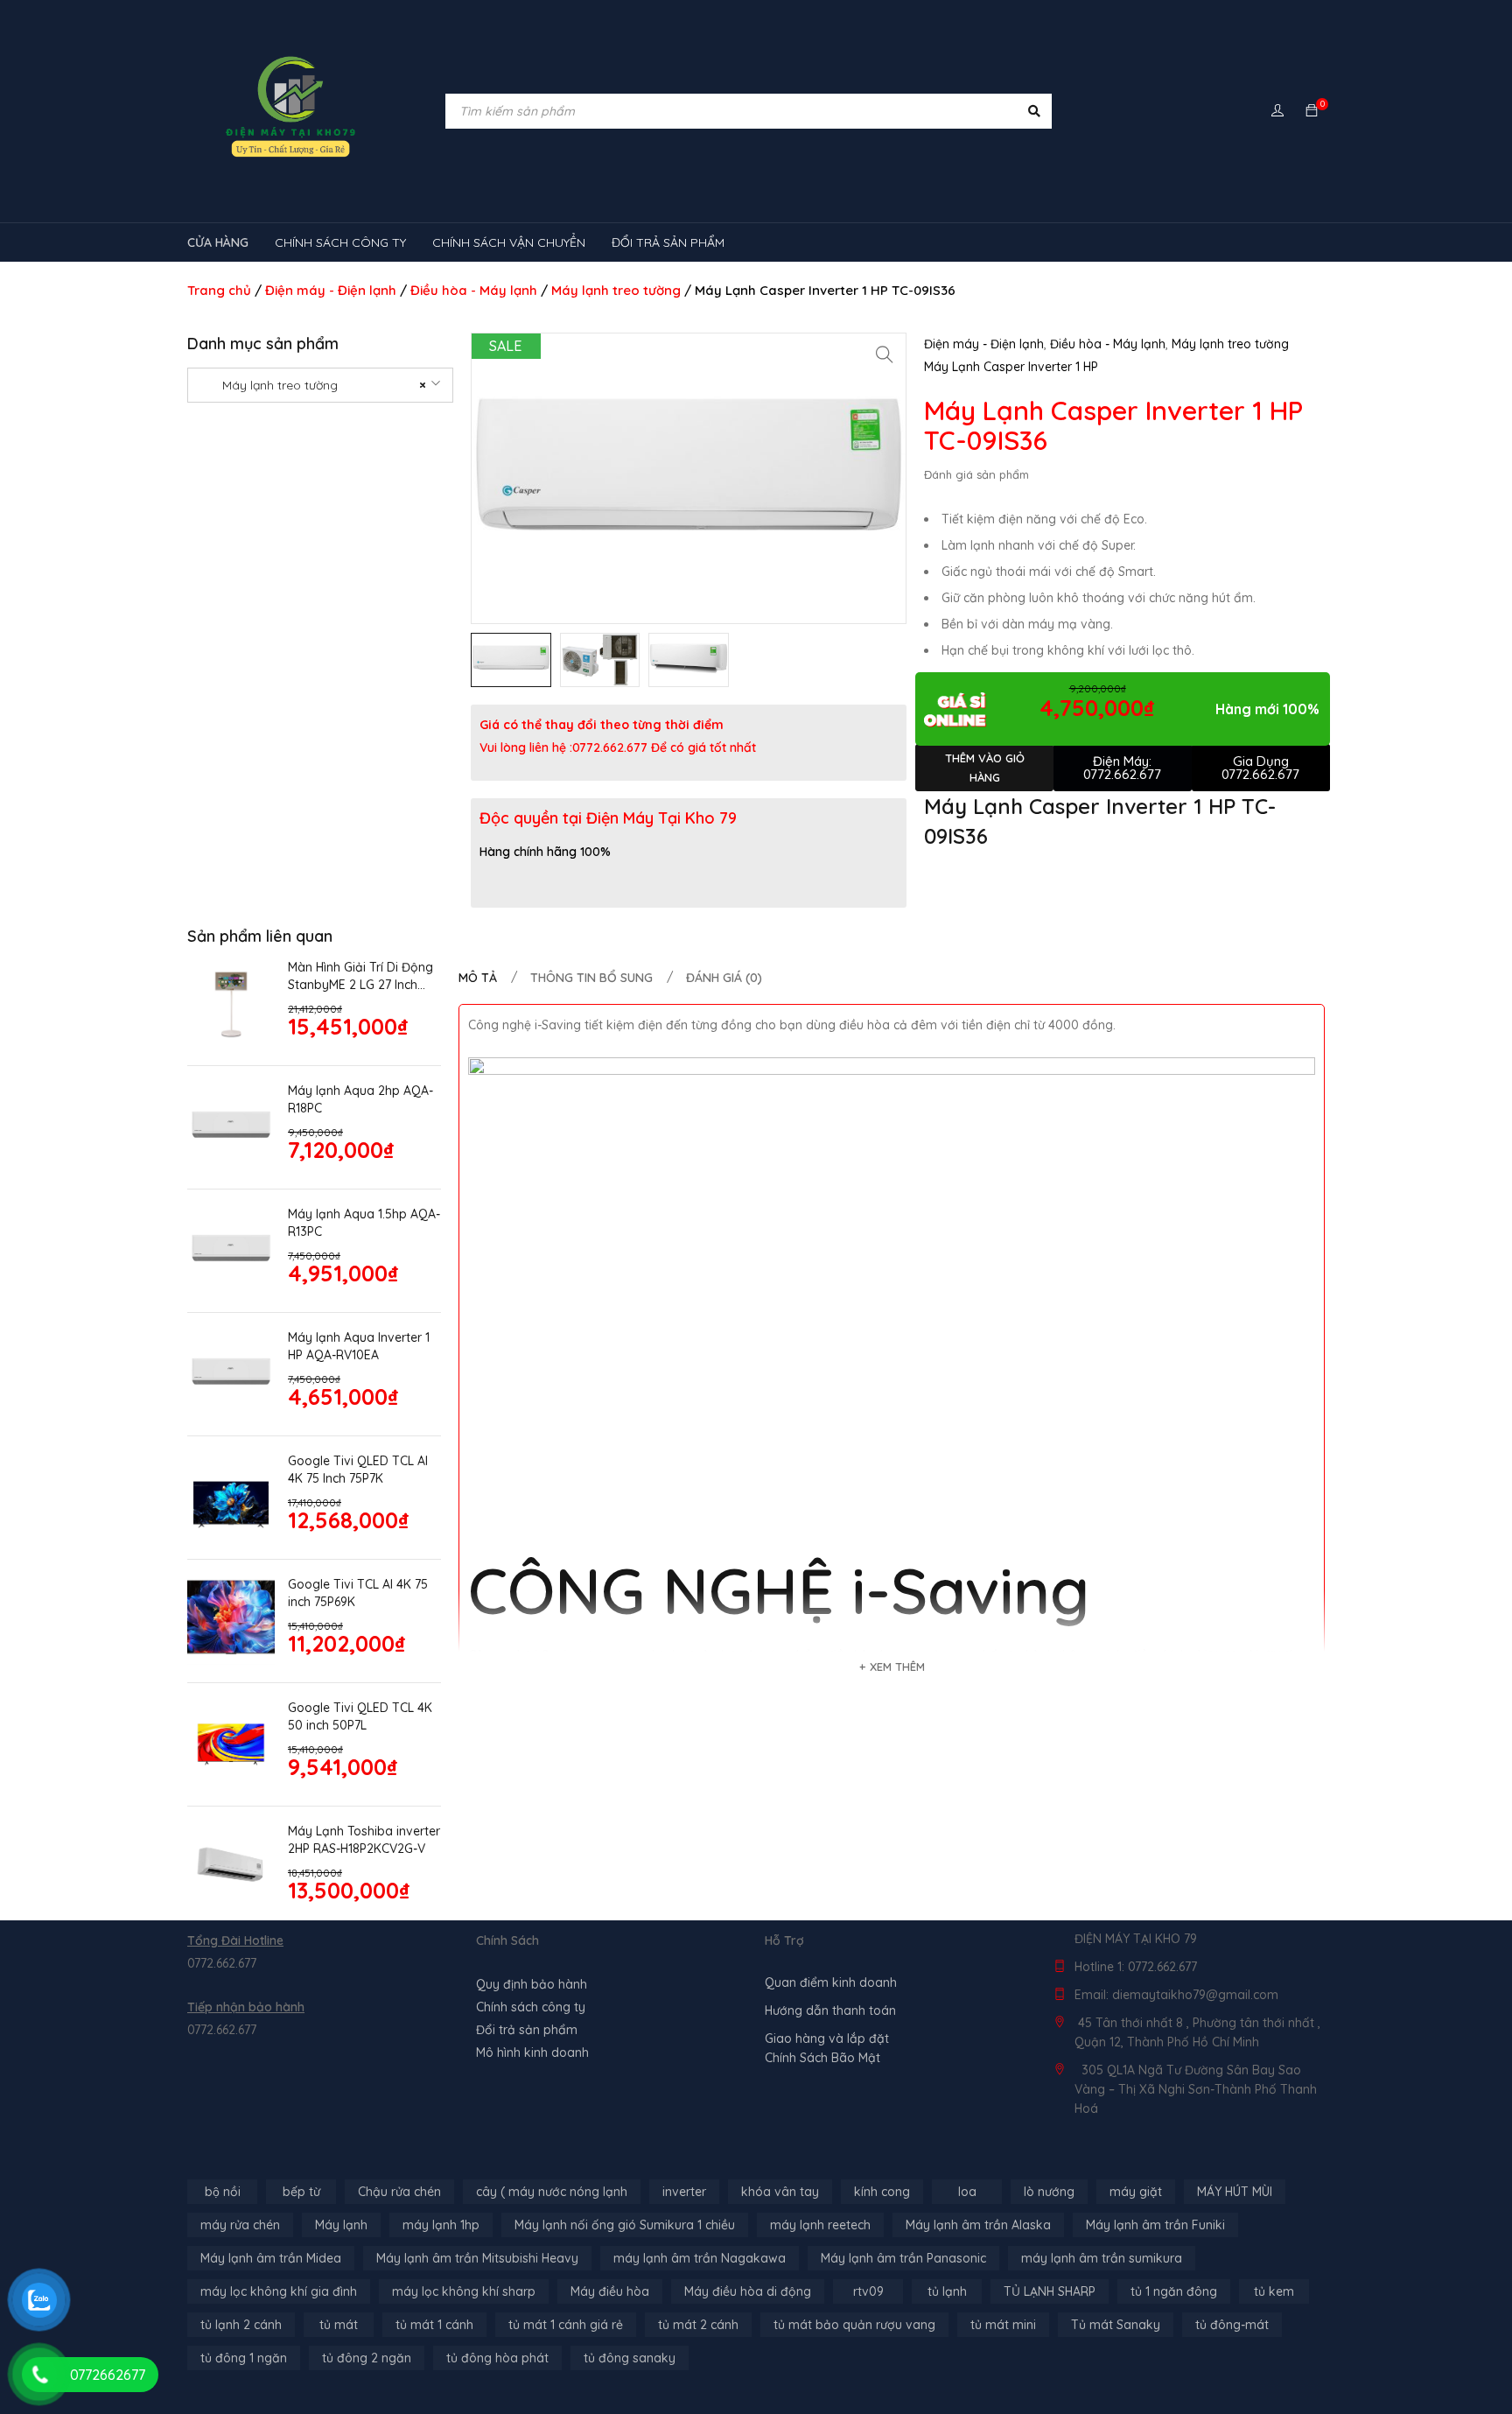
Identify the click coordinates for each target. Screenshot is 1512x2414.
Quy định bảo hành (532, 1984)
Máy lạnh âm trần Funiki (1155, 2225)
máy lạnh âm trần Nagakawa (700, 2258)
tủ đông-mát (1232, 2325)
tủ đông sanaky (630, 2358)
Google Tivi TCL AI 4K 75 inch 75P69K (358, 1593)
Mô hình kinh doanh (532, 2053)
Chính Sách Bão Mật (822, 2058)
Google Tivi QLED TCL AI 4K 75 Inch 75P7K (358, 1470)
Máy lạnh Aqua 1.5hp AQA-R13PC (364, 1223)
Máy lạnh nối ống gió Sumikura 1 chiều (625, 2225)
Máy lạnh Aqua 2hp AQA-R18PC (360, 1099)
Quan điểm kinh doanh (831, 1982)
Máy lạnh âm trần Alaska (978, 2225)
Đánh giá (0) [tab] (724, 978)
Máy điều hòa (610, 2291)
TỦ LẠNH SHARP (1050, 2291)
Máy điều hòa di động (748, 2291)
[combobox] (320, 385)
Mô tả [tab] (478, 978)
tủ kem (1274, 2291)
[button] (885, 354)
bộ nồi (223, 2192)
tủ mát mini (1003, 2325)
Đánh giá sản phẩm (976, 474)
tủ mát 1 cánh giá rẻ (566, 2325)
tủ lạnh (947, 2291)
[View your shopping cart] (1312, 111)
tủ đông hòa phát (497, 2358)
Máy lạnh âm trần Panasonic (903, 2258)
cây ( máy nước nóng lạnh (552, 2192)
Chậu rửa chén (399, 2192)
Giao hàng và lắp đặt (827, 2039)
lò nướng (1049, 2192)
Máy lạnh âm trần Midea (271, 2258)
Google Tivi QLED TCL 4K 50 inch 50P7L (360, 1716)
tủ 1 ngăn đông (1174, 2291)
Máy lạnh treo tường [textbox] (314, 385)
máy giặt (1136, 2192)
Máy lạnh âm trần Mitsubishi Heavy (477, 2258)
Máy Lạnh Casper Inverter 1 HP (1011, 367)
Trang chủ (219, 290)
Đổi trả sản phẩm (527, 2030)
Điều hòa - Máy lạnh (474, 290)
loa (967, 2192)
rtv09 (868, 2291)
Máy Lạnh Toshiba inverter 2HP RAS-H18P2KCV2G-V (364, 1840)
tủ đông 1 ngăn (244, 2358)
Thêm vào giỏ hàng (985, 768)
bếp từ (301, 2192)
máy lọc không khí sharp (464, 2291)
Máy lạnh (341, 2225)
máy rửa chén (240, 2225)
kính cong (882, 2192)
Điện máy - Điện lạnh (331, 290)
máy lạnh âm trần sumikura (1102, 2258)
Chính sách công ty (531, 2007)
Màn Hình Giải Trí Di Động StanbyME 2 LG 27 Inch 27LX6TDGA (360, 976)
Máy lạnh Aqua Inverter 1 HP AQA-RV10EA (359, 1346)
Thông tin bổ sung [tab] (591, 978)
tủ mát (339, 2325)
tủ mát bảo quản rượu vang (854, 2325)
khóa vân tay (780, 2192)
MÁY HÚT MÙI (1235, 2192)
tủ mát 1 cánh (434, 2325)
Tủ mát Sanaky (1116, 2325)
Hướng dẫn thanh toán (830, 2010)
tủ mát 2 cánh (698, 2325)
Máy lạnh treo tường (616, 290)
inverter (684, 2192)
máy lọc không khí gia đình (279, 2291)
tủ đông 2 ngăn (367, 2358)
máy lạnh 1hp (441, 2225)
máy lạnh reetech (820, 2225)
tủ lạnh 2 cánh (241, 2325)
